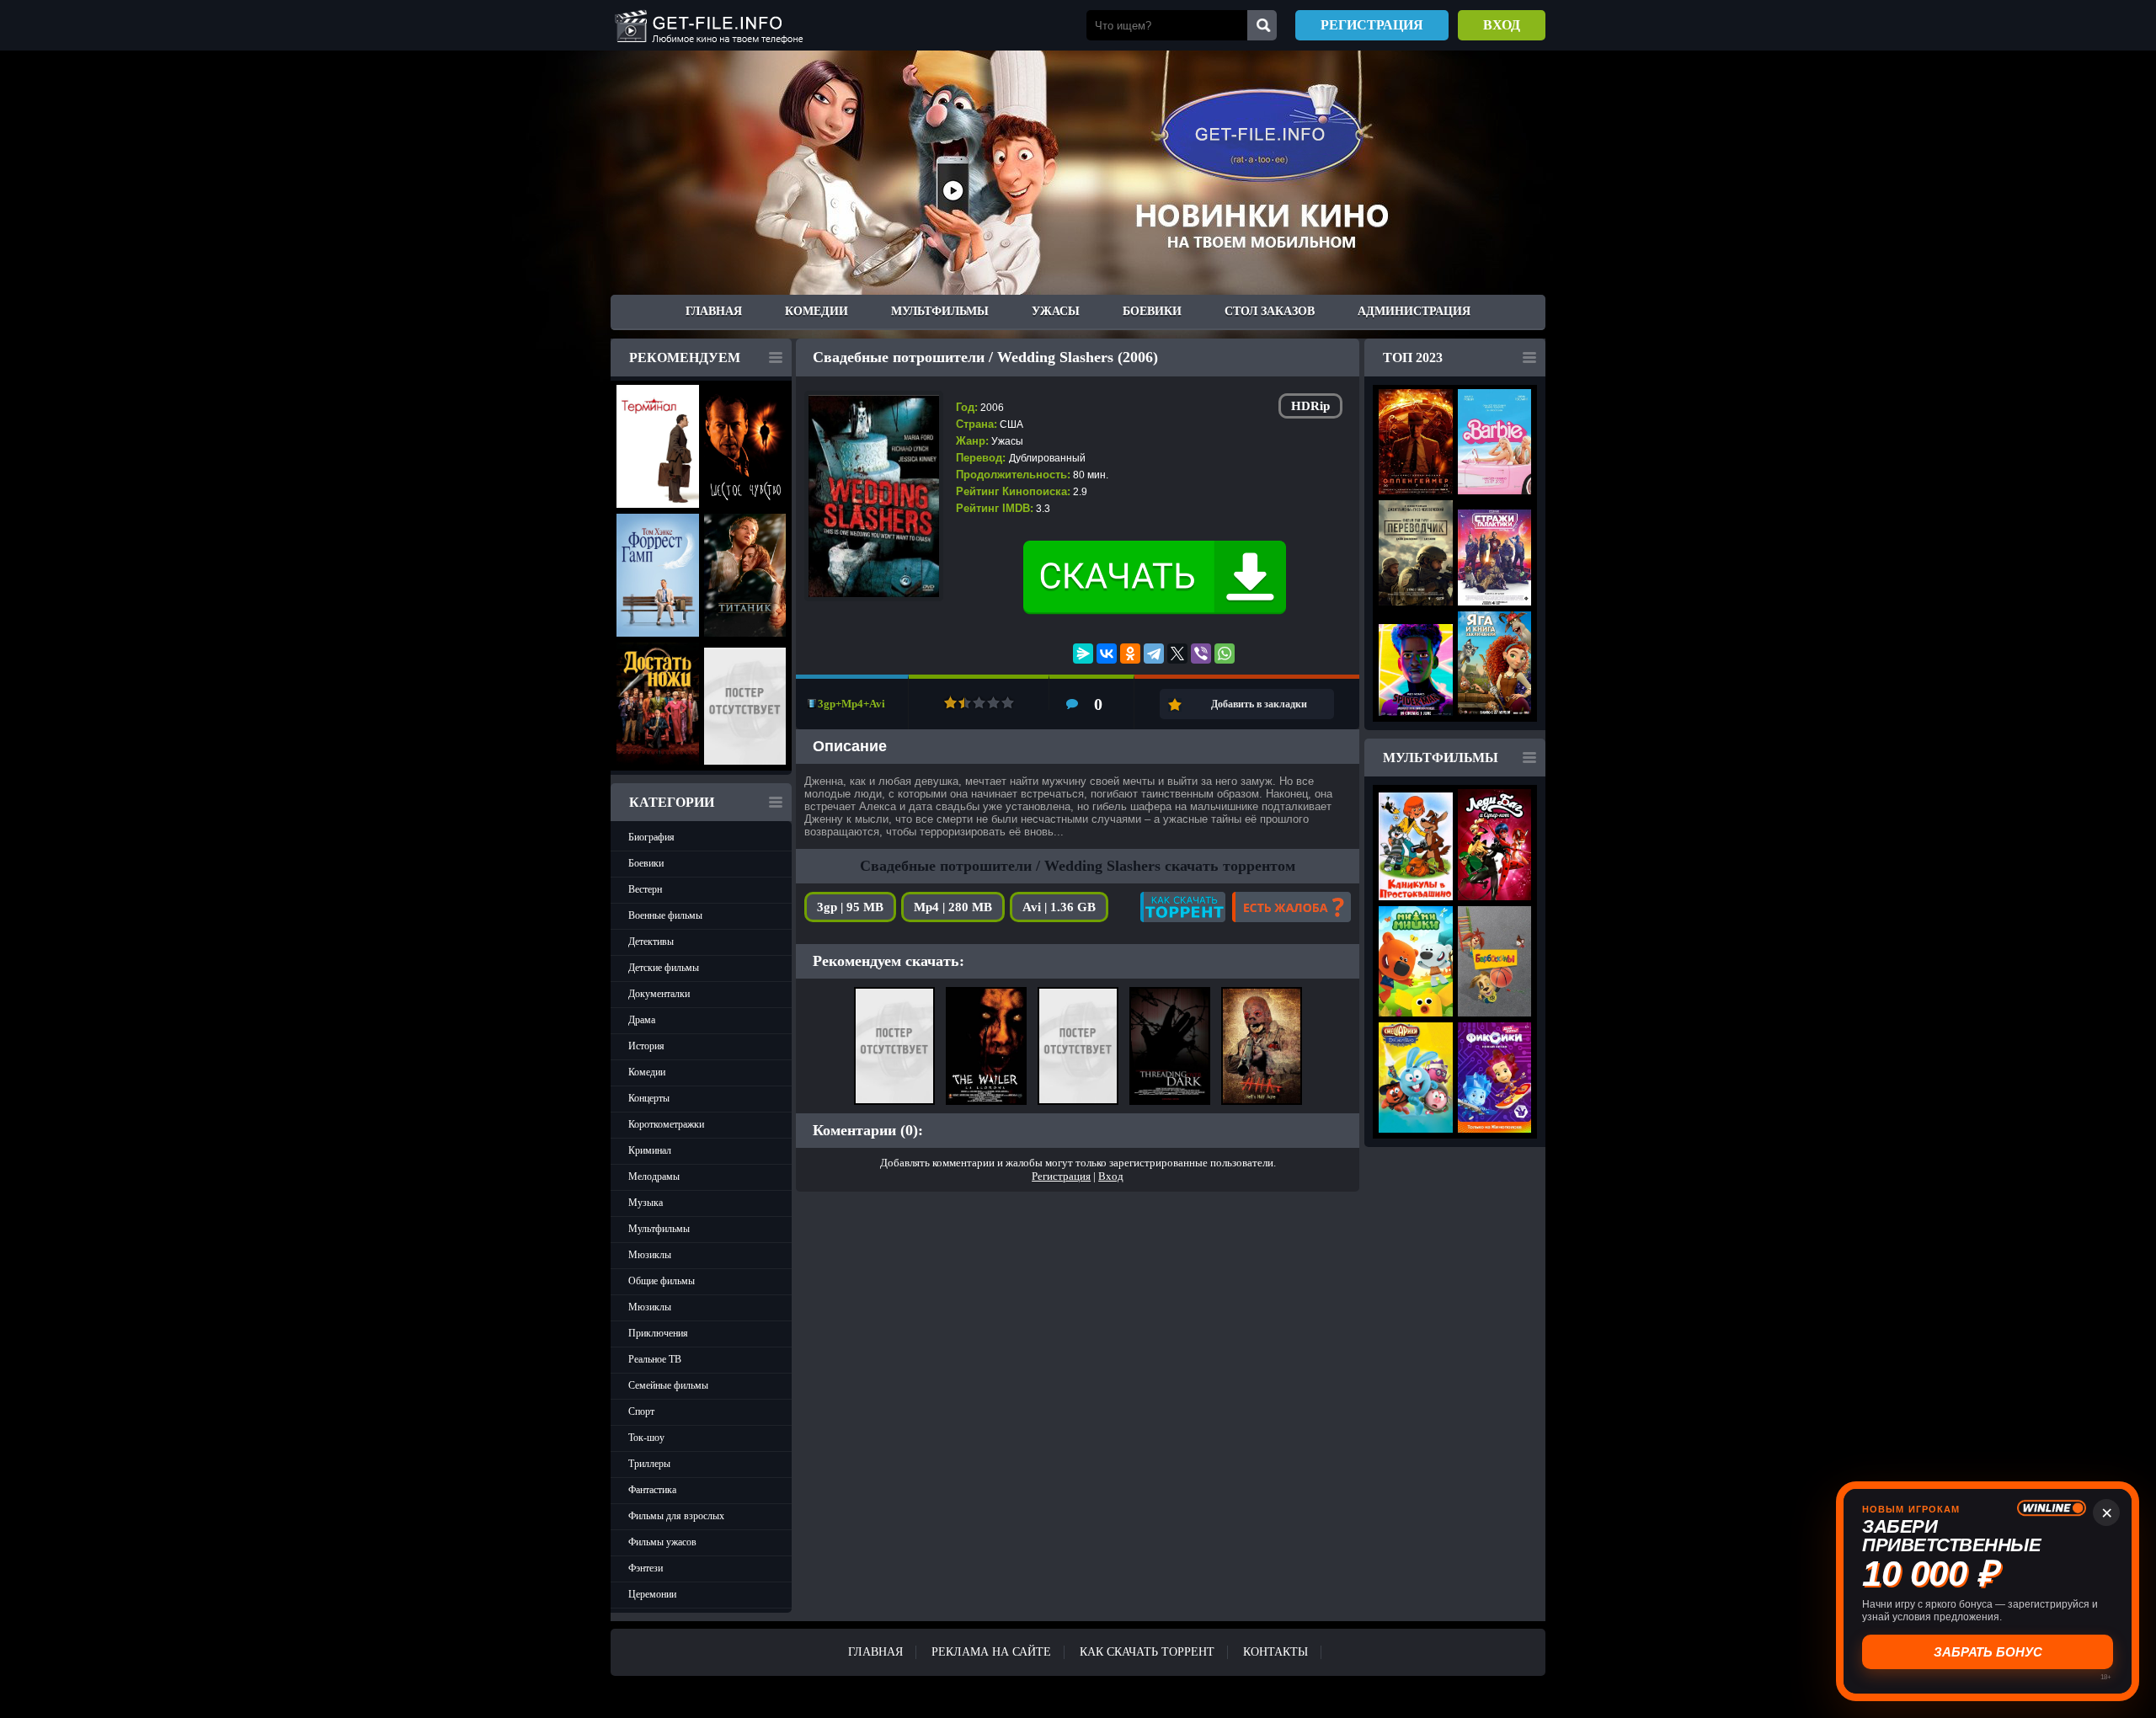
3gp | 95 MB (850, 907)
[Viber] (1201, 654)
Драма (642, 1020)
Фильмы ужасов (662, 1542)
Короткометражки (666, 1124)
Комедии (817, 311)
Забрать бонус (1988, 1652)
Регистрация (1372, 25)
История (646, 1046)
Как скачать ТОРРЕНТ (1147, 1652)
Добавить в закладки (1259, 704)
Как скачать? (1183, 907)
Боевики (1152, 311)
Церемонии (652, 1594)
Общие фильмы (662, 1281)
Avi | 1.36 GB (1059, 907)
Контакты (1275, 1652)
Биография (651, 837)
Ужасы (1056, 311)
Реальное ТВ (655, 1359)
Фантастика (652, 1490)
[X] (1177, 654)
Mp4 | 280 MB (953, 907)
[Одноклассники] (1130, 654)
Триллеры (649, 1464)
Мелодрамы (654, 1176)
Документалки (659, 994)
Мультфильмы (940, 311)
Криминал (650, 1150)
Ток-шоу (646, 1438)
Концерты (649, 1098)
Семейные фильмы (668, 1385)
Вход (1502, 25)
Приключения (658, 1333)
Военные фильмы (665, 915)
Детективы (651, 942)
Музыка (646, 1203)
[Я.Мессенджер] (1083, 654)
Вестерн (645, 889)
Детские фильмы (664, 968)
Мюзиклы (650, 1255)
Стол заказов (1270, 311)
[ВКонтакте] (1107, 654)
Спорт (641, 1411)
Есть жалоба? (1291, 907)
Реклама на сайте (991, 1652)
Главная (714, 311)
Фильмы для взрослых (676, 1516)
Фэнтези (646, 1568)
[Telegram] (1154, 654)
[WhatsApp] (1225, 654)
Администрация (1414, 311)
